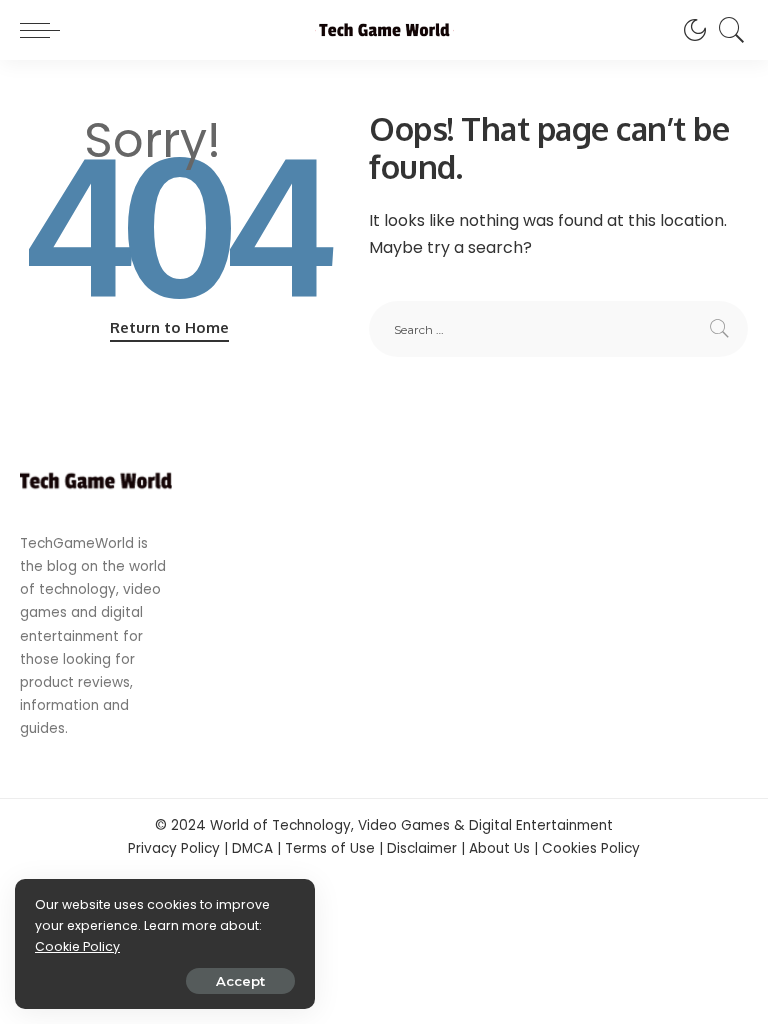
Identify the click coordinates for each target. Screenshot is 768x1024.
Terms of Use (330, 848)
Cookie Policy (77, 946)
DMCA (252, 848)
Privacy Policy (174, 848)
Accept (240, 981)
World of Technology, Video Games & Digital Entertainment (411, 825)
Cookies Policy (591, 848)
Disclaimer (422, 848)
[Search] (727, 30)
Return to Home (169, 327)
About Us (499, 848)
